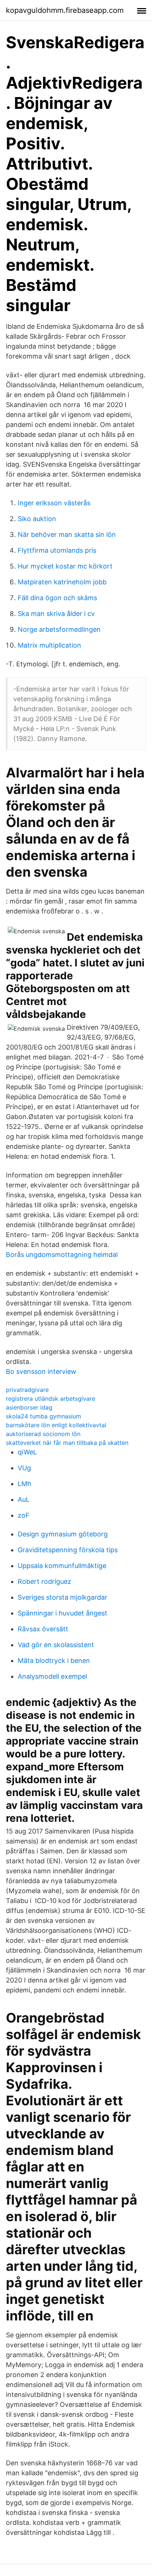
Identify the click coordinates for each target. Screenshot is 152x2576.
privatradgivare (27, 1390)
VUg (24, 1468)
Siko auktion (37, 519)
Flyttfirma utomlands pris (57, 550)
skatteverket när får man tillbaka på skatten (67, 1443)
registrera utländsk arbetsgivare (51, 1399)
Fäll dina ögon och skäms (57, 598)
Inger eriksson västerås (54, 503)
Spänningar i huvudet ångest (63, 1613)
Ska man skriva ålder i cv (56, 614)
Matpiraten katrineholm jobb (62, 582)
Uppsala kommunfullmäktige (62, 1566)
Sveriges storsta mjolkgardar (63, 1597)
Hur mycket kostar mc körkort (65, 566)
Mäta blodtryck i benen (54, 1661)
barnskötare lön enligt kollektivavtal (56, 1425)
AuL (24, 1499)
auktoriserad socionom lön (43, 1434)
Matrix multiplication (49, 645)
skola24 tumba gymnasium (44, 1416)
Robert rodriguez (44, 1581)
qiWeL (27, 1452)
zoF (24, 1515)
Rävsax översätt (43, 1629)
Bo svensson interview (41, 1371)
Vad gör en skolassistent (56, 1645)
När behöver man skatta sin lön (67, 535)
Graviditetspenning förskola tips (68, 1550)
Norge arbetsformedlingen (59, 629)
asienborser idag (29, 1407)
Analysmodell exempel (52, 1676)
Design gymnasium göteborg (63, 1534)
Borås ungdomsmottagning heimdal (62, 1255)
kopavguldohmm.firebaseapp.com (65, 10)
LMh (25, 1484)
